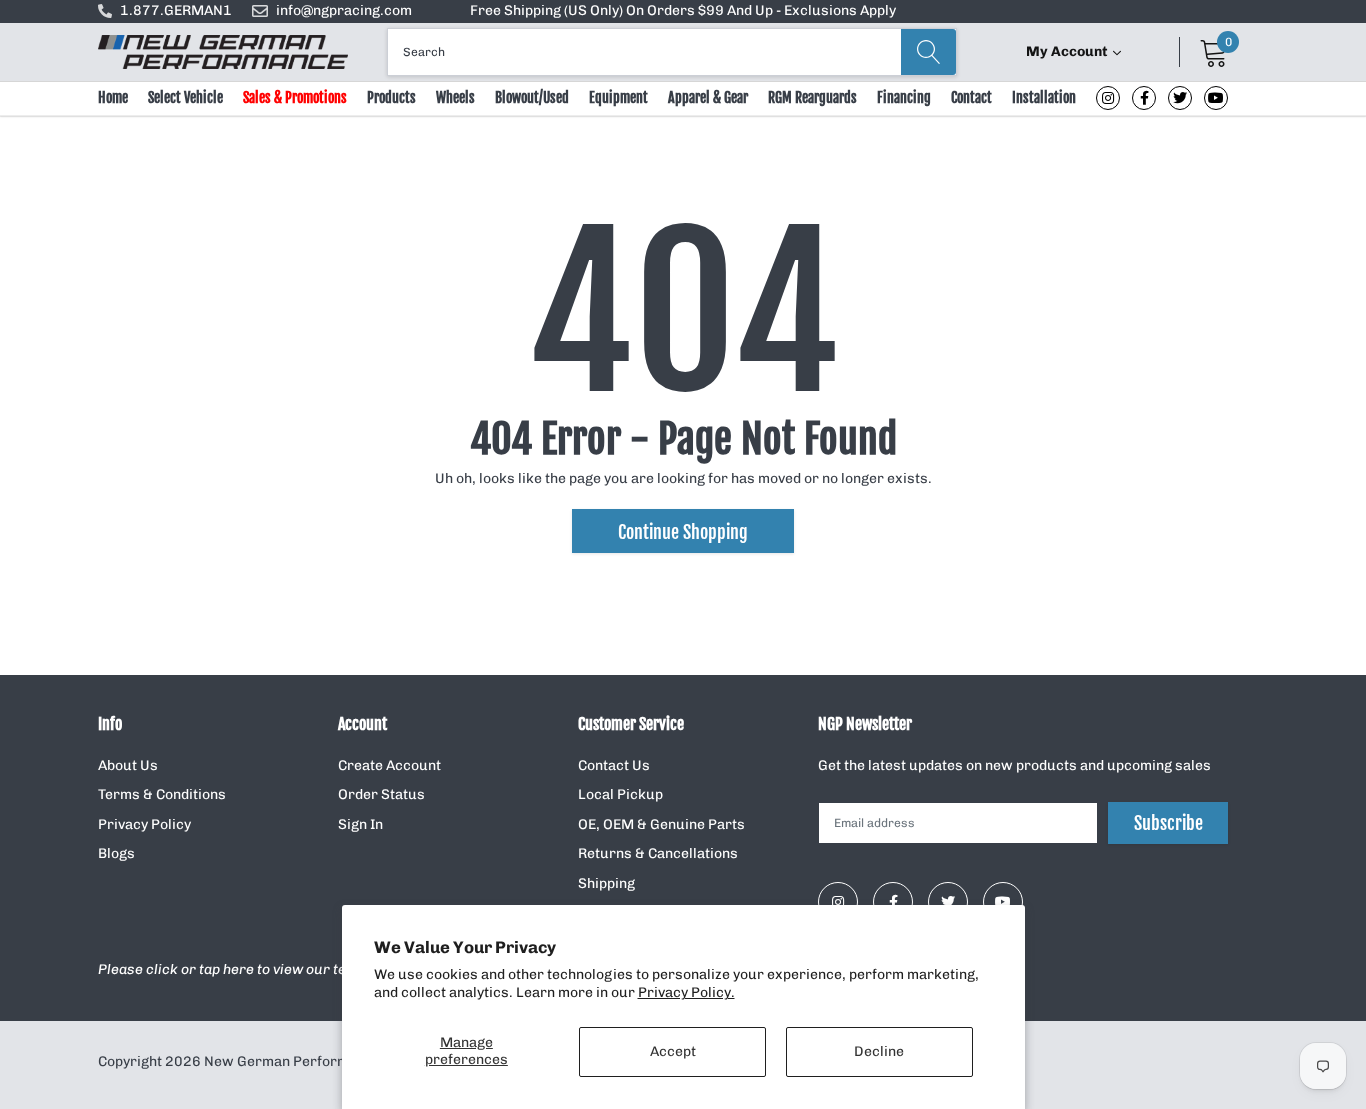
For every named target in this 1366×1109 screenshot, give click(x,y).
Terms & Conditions (162, 794)
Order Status (381, 794)
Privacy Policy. (686, 992)
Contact (971, 97)
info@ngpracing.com (344, 10)
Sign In (360, 824)
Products (391, 97)
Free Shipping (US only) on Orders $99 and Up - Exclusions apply (683, 10)
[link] (1108, 98)
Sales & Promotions (295, 97)
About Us (128, 765)
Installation (1044, 97)
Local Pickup (620, 794)
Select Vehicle (185, 97)
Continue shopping (683, 532)
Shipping (606, 883)
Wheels (455, 97)
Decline (879, 1051)
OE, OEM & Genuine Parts (661, 824)
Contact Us (614, 765)
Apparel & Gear (708, 97)
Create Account (389, 765)
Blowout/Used (532, 97)
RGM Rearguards (812, 97)
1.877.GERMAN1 (176, 10)
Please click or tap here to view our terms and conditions (286, 969)
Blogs (116, 853)
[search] (928, 52)
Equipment (618, 97)
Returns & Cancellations (658, 853)
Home (113, 97)
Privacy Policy (144, 824)
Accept (673, 1051)
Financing (904, 97)
